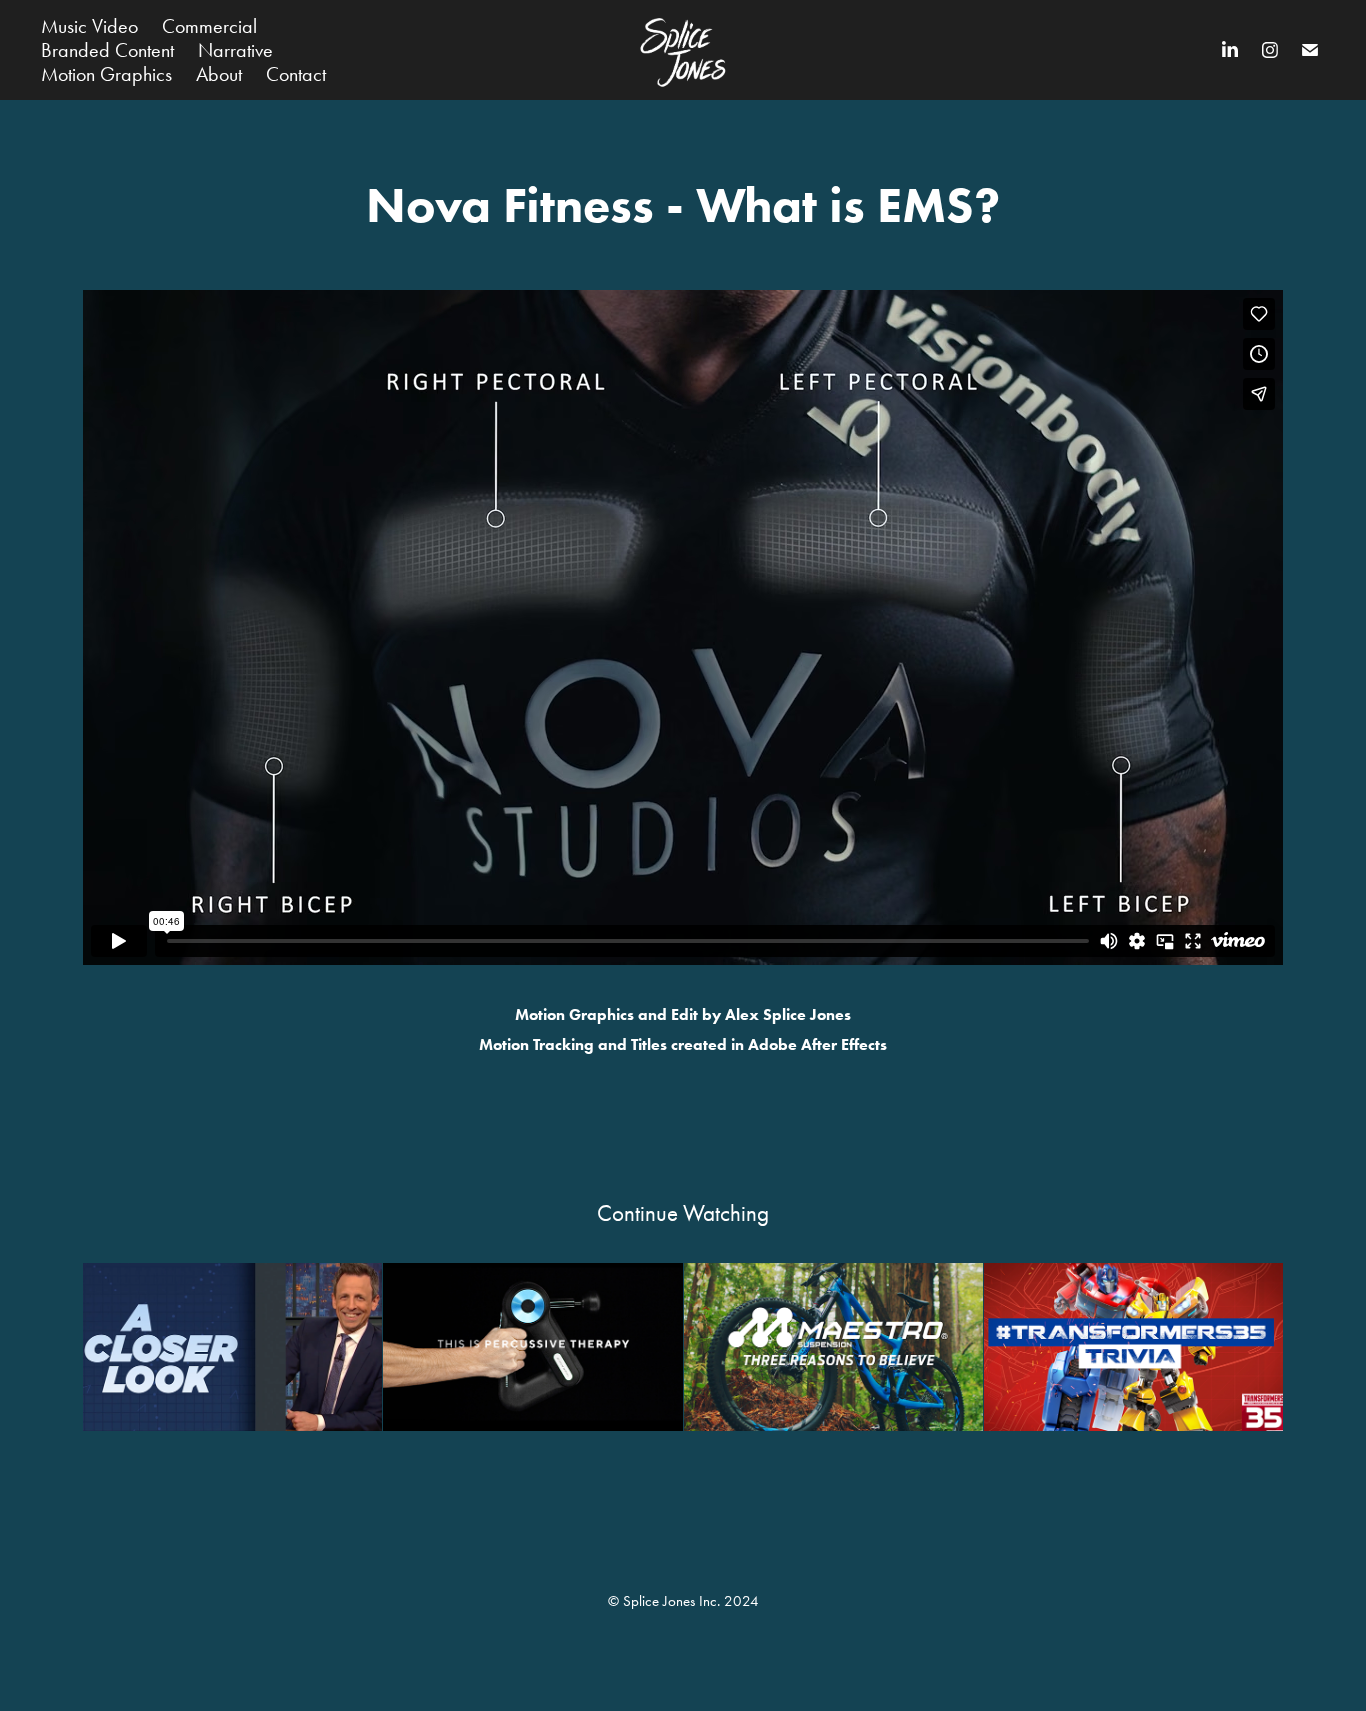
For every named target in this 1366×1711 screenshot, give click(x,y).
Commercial (209, 26)
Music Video (89, 26)
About (219, 74)
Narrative (235, 50)
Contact (296, 74)
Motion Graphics (106, 74)
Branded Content (107, 50)
